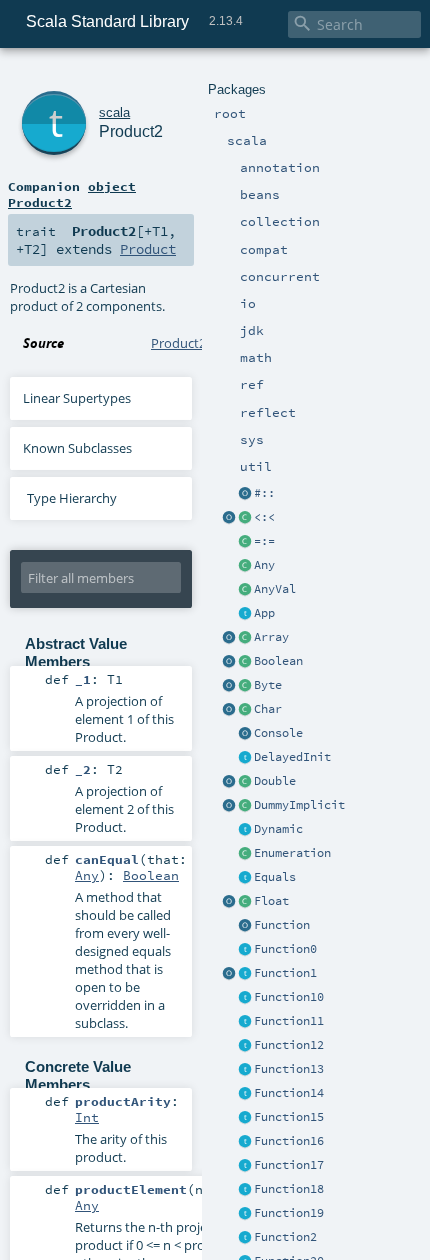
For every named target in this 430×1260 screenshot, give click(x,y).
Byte (268, 685)
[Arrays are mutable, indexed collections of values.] (245, 638)
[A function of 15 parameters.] (245, 1118)
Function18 (289, 1189)
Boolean (278, 661)
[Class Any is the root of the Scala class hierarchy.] (245, 566)
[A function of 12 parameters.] (245, 1046)
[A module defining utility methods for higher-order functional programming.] (245, 926)
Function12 (289, 1045)
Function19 (289, 1213)
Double (275, 781)
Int (87, 1117)
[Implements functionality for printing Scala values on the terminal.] (245, 734)
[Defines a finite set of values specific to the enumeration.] (245, 854)
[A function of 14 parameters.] (245, 1094)
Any (264, 565)
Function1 (285, 973)
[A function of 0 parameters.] (245, 950)
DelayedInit (292, 757)
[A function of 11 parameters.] (245, 1022)
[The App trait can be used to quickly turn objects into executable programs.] (245, 614)
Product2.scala (194, 343)
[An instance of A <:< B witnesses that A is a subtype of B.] (245, 518)
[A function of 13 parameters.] (245, 1070)
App (264, 613)
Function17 (289, 1165)
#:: (264, 493)
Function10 (289, 997)
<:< (264, 517)
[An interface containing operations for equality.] (245, 878)
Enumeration (292, 853)
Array (271, 637)
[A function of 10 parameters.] (245, 998)
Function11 (289, 1021)
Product (148, 249)
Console (278, 733)
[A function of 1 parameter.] (245, 974)
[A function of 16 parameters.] (245, 1142)
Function (282, 925)
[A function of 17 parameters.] (245, 1166)
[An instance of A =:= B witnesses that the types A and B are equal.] (245, 542)
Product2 (131, 131)
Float (271, 901)
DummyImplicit (299, 805)
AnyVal (275, 589)
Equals (275, 877)
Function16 (289, 1141)
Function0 (285, 949)
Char (268, 709)
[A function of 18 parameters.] (245, 1190)
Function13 (289, 1069)
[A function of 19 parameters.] (245, 1214)
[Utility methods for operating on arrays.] (229, 638)
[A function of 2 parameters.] (245, 1238)
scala (114, 112)
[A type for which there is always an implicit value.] (245, 806)
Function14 (289, 1093)
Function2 (285, 1237)
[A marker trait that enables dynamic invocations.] (245, 830)
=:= (264, 541)
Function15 (289, 1117)
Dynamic (278, 829)
